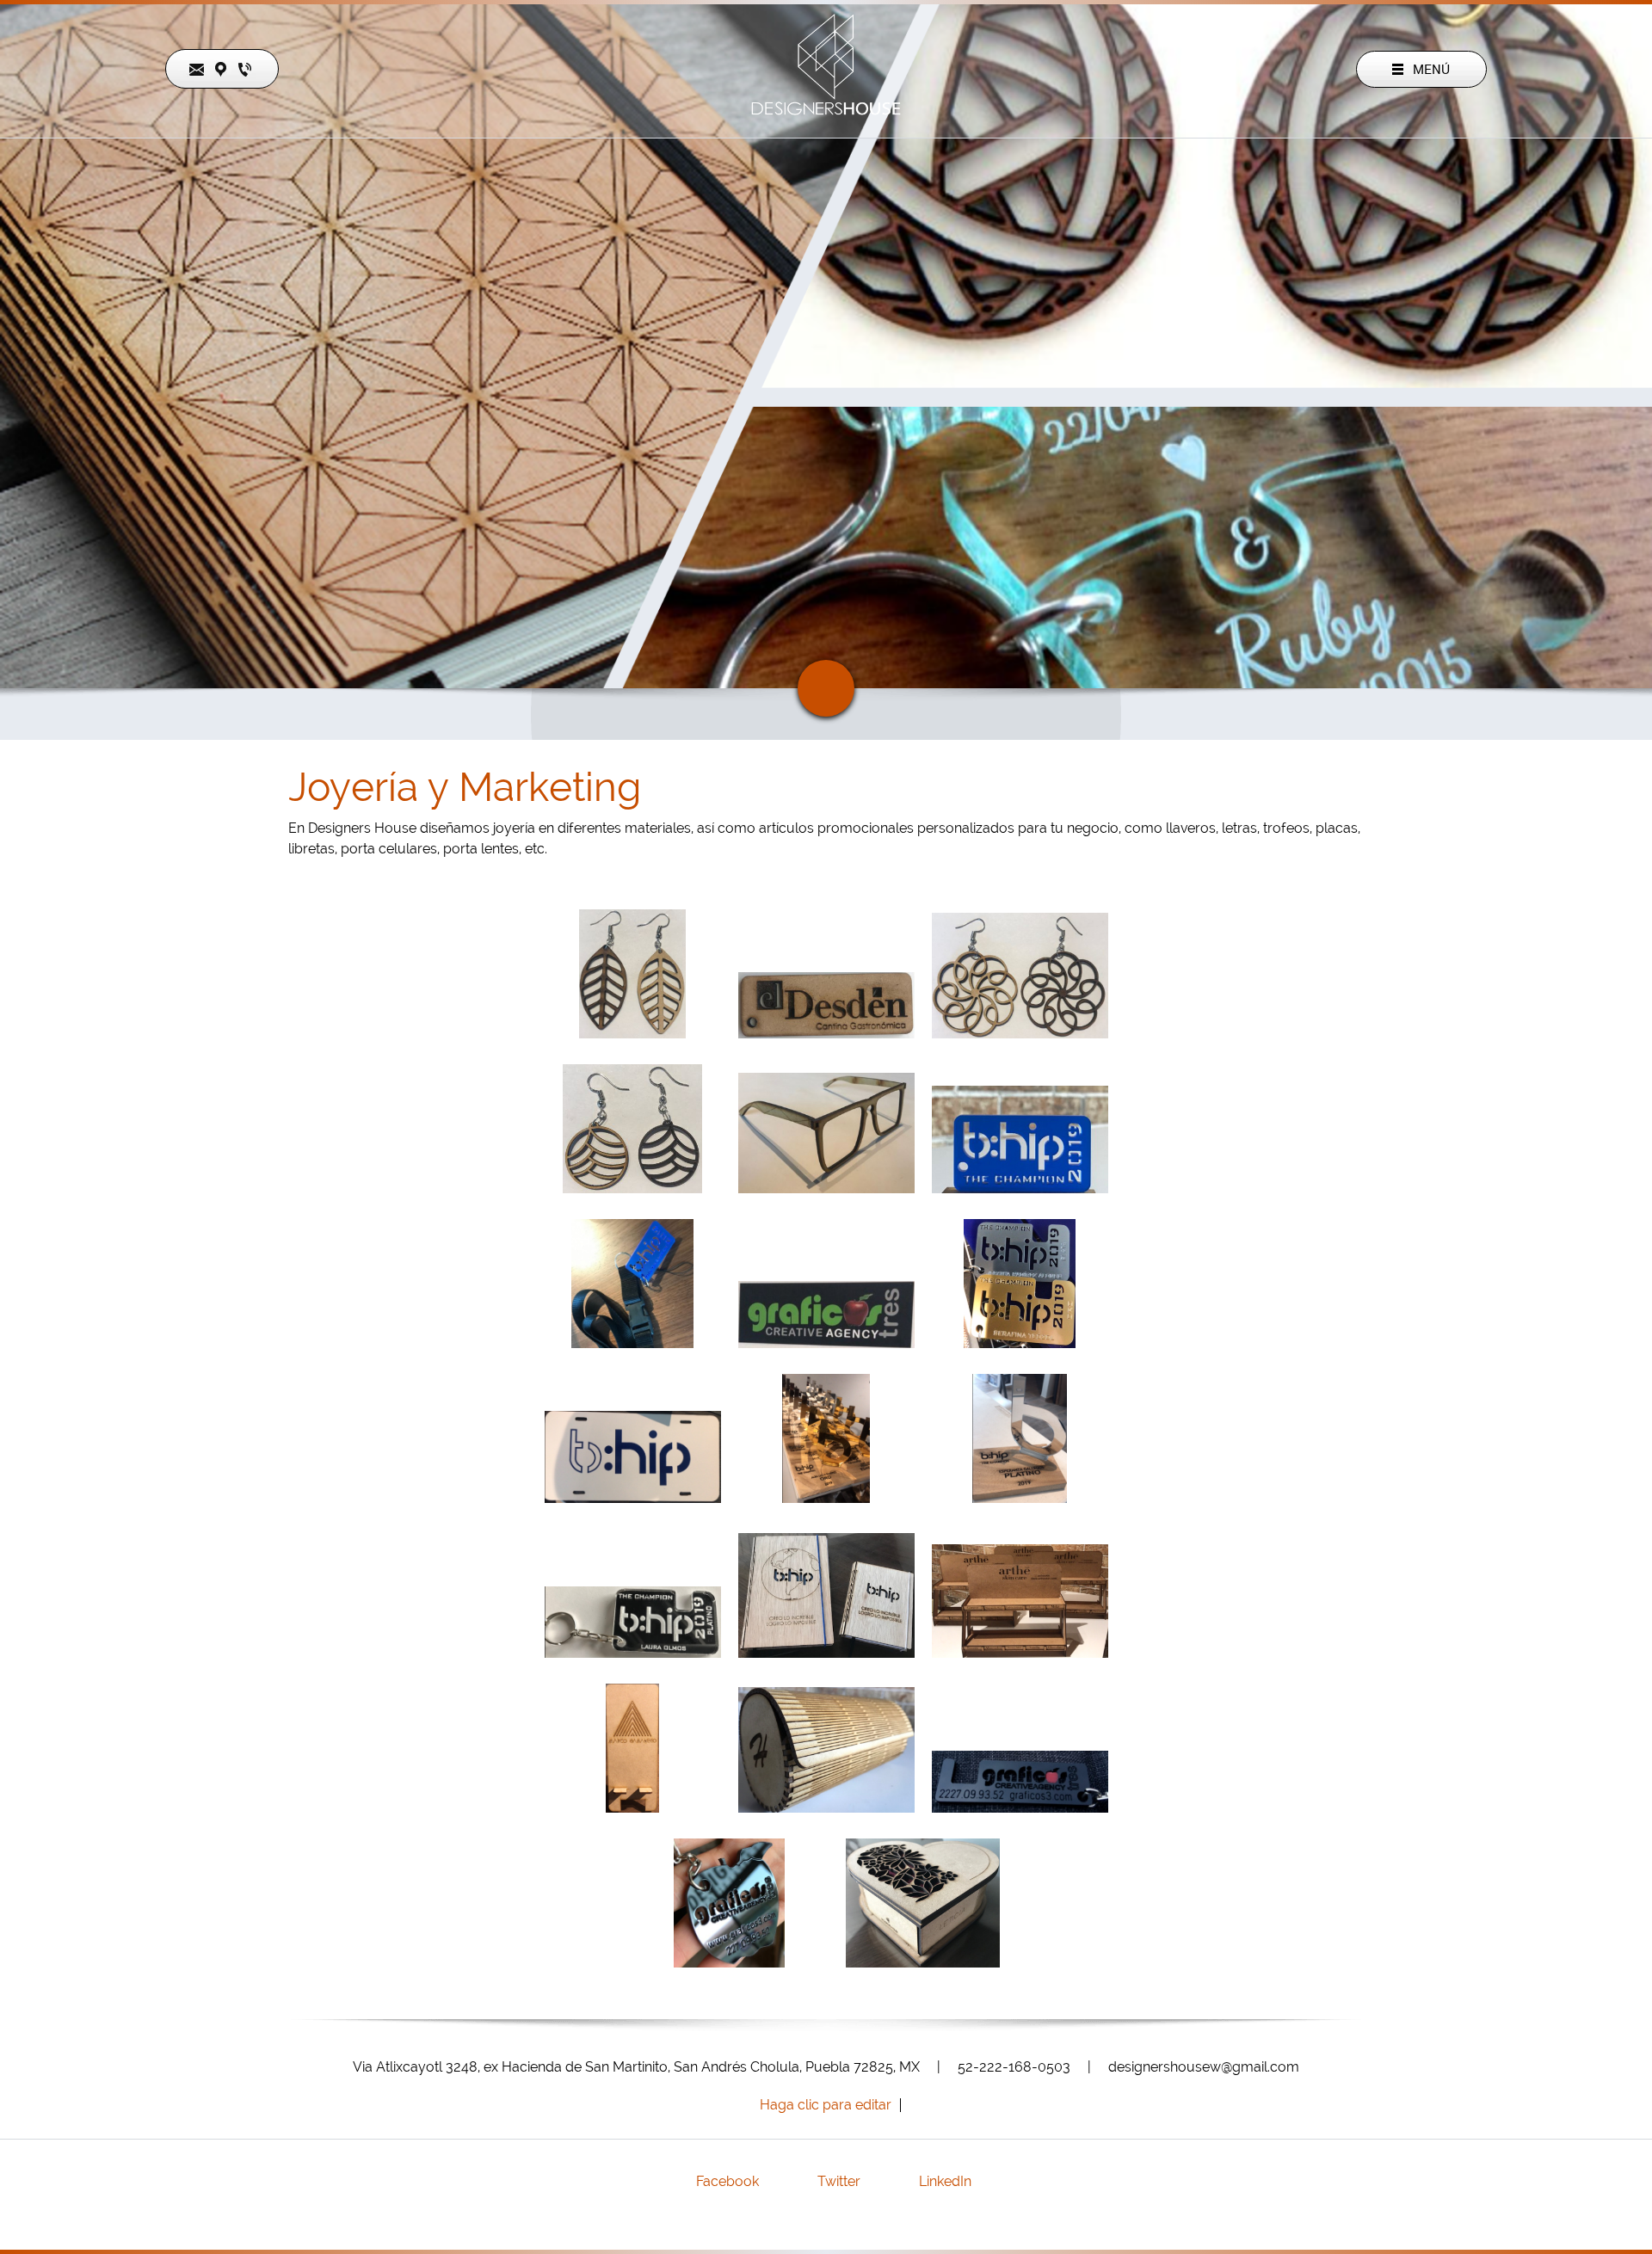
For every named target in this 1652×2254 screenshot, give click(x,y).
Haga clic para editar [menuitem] (826, 2105)
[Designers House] (826, 69)
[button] (633, 978)
